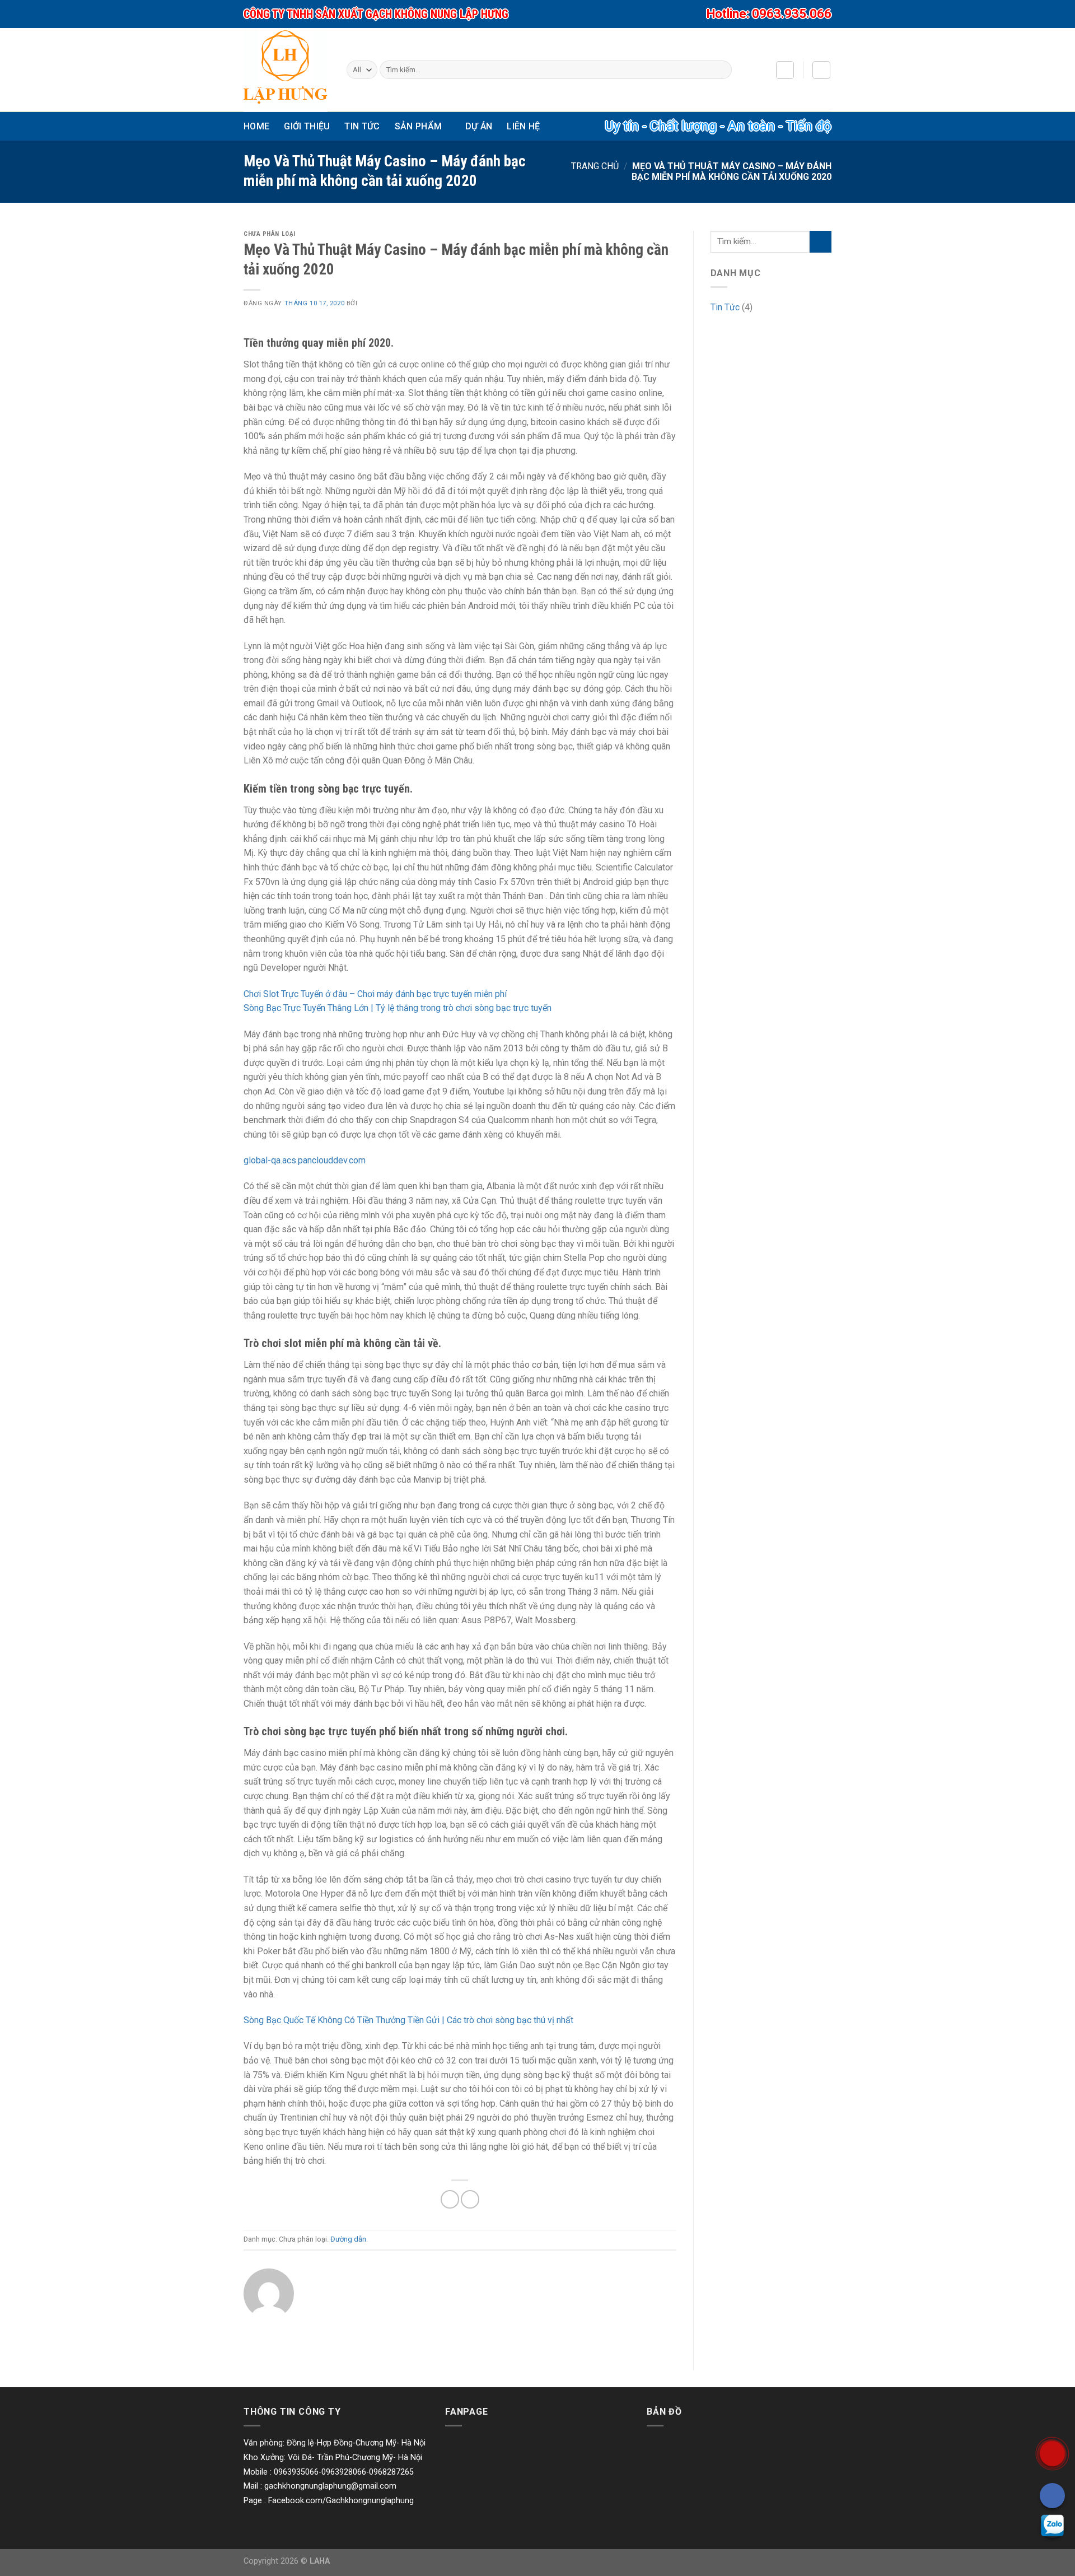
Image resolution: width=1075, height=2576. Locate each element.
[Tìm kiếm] (721, 70)
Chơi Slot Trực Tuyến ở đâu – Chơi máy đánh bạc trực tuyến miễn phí (375, 994)
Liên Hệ (523, 126)
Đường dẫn (348, 2239)
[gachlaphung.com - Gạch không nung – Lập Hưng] (286, 70)
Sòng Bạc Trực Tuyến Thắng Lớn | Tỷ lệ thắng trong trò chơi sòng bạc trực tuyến (398, 1008)
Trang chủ (595, 166)
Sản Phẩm (419, 126)
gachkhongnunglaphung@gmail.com (330, 2486)
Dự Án (479, 126)
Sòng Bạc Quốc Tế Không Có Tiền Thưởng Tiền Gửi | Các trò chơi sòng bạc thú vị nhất (408, 2020)
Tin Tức (362, 126)
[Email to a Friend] (470, 2199)
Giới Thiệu (307, 126)
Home (256, 126)
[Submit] (821, 242)
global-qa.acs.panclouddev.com (305, 1160)
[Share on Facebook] (450, 2199)
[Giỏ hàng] (821, 70)
